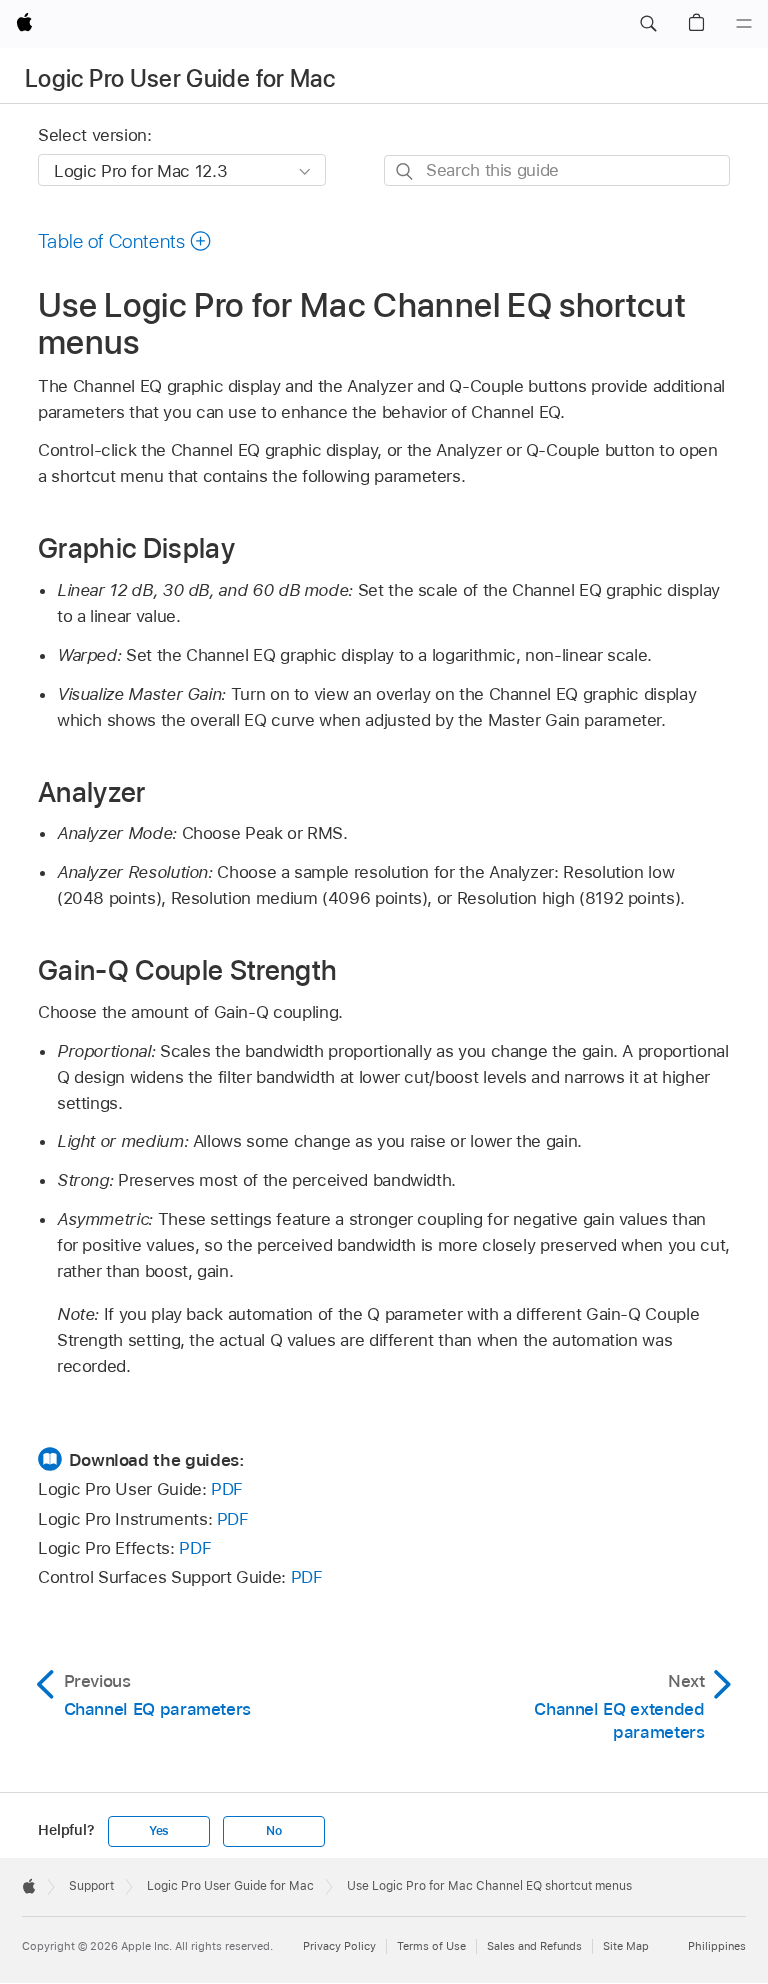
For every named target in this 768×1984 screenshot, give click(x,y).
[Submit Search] (405, 171)
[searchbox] (557, 170)
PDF (227, 1489)
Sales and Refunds (534, 1946)
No (274, 1831)
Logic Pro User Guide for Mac (180, 78)
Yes (159, 1831)
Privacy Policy (339, 1946)
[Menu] (744, 24)
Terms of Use (431, 1946)
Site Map (626, 1946)
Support (91, 1886)
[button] (648, 24)
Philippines (717, 1946)
